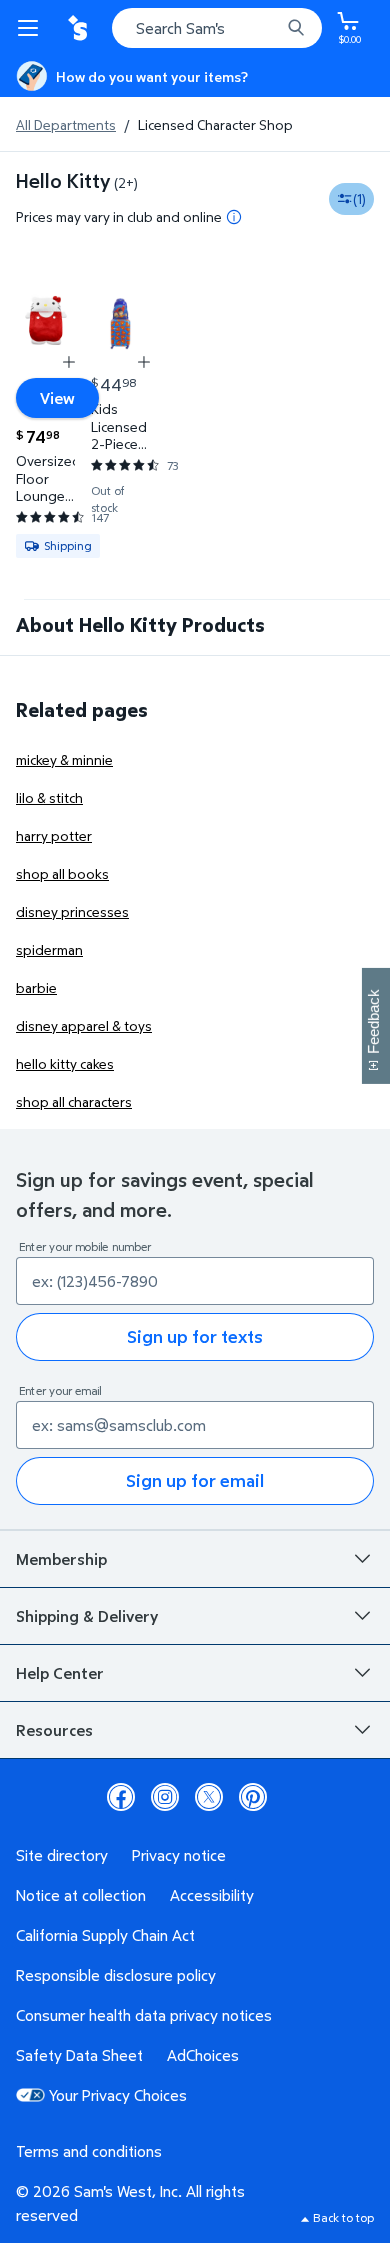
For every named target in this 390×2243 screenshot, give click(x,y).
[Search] (296, 28)
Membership (61, 1559)
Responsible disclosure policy (116, 1975)
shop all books (62, 873)
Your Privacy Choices (118, 2095)
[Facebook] (121, 1797)
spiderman (49, 949)
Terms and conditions (89, 2151)
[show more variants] (69, 362)
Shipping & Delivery (87, 1616)
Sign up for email (195, 1480)
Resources (54, 1730)
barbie (36, 987)
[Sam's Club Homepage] (80, 28)
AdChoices (203, 2055)
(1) (359, 198)
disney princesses (72, 911)
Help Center (60, 1673)
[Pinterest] (253, 1797)
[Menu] (32, 28)
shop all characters (74, 1101)
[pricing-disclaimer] (234, 217)
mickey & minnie (64, 759)
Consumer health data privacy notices (144, 2015)
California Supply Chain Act (105, 1935)
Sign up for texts (195, 1336)
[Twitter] (209, 1797)
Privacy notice (179, 1855)
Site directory (62, 1855)
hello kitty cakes (65, 1063)
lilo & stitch (49, 797)
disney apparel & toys (84, 1025)
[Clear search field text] (270, 28)
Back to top (343, 2217)
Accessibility (212, 1895)
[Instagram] (165, 1797)
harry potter (54, 835)
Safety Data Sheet (79, 2055)
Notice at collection (81, 1895)
